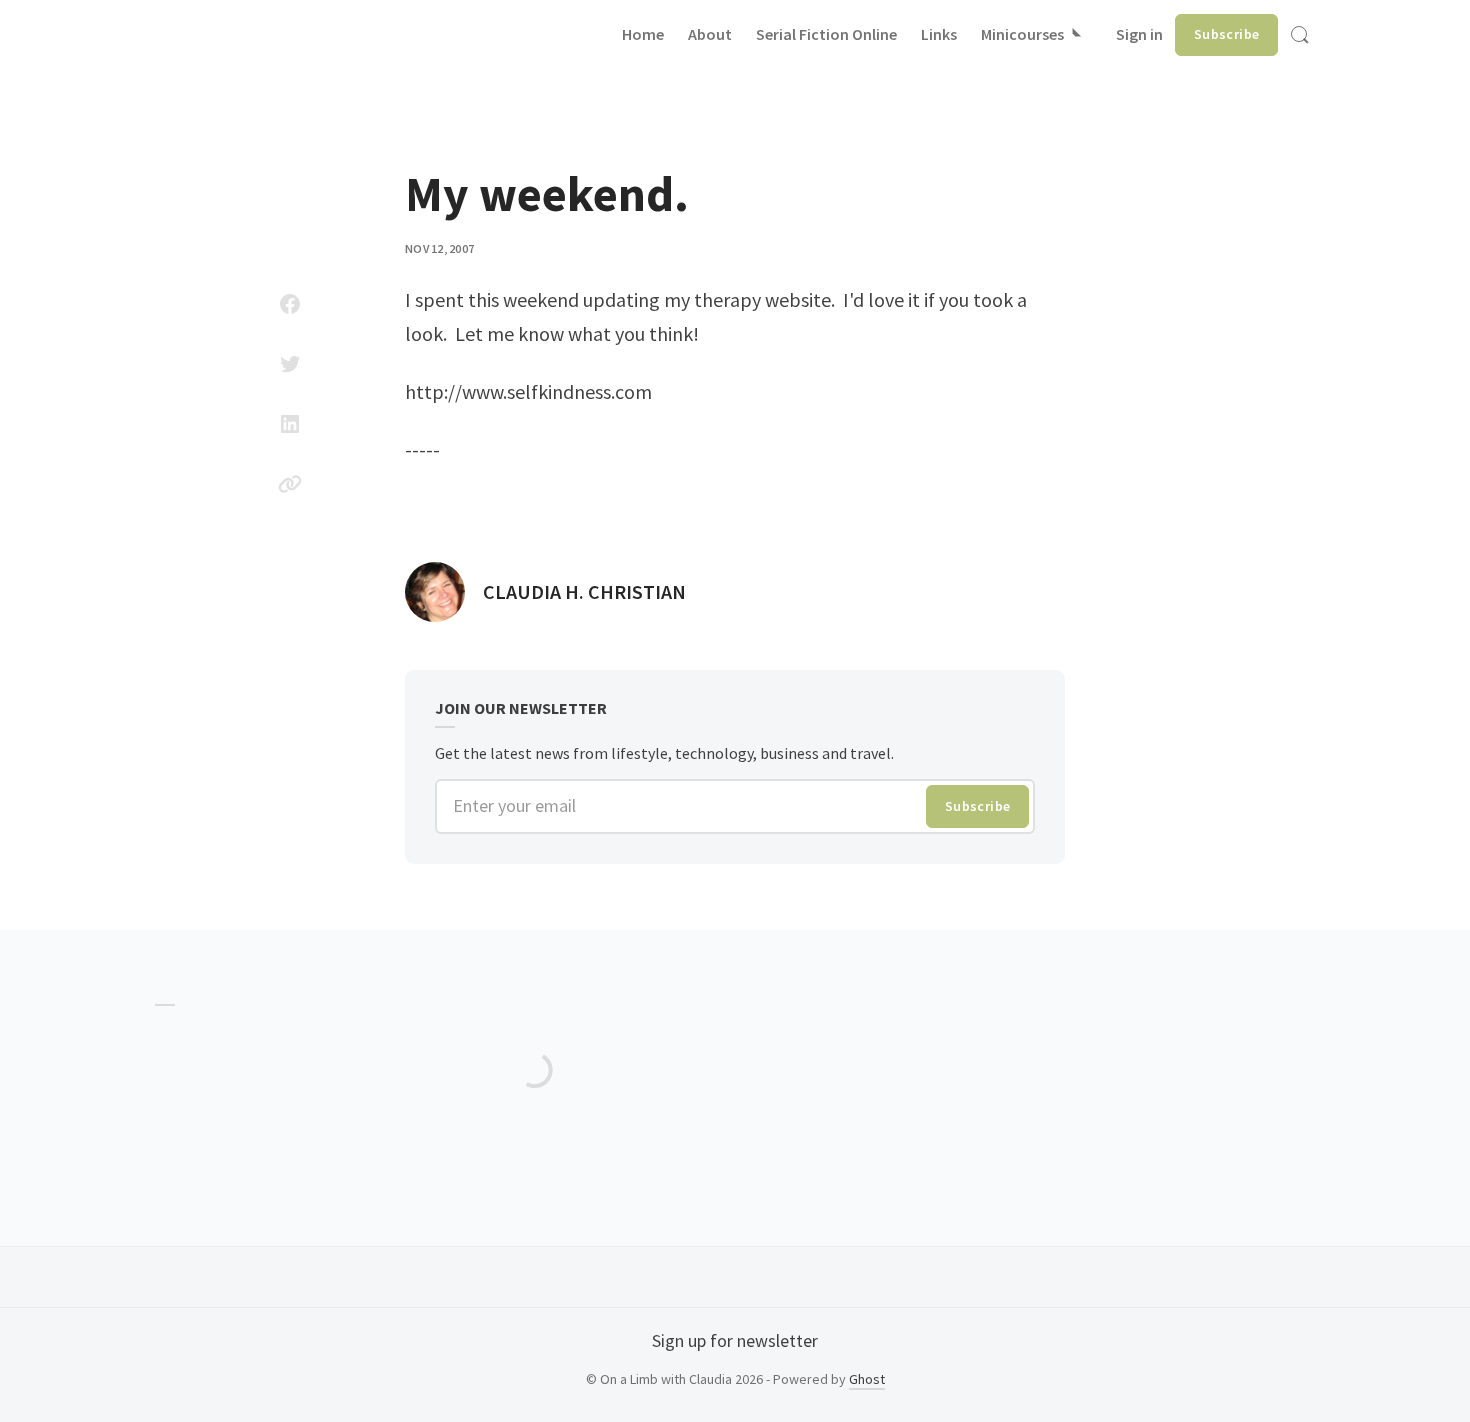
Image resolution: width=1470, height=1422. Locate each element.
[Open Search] (1300, 35)
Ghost (867, 1379)
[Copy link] (290, 484)
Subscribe (1227, 34)
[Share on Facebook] (290, 304)
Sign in (1139, 34)
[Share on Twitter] (290, 364)
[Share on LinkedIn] (290, 424)
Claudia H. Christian (584, 591)
